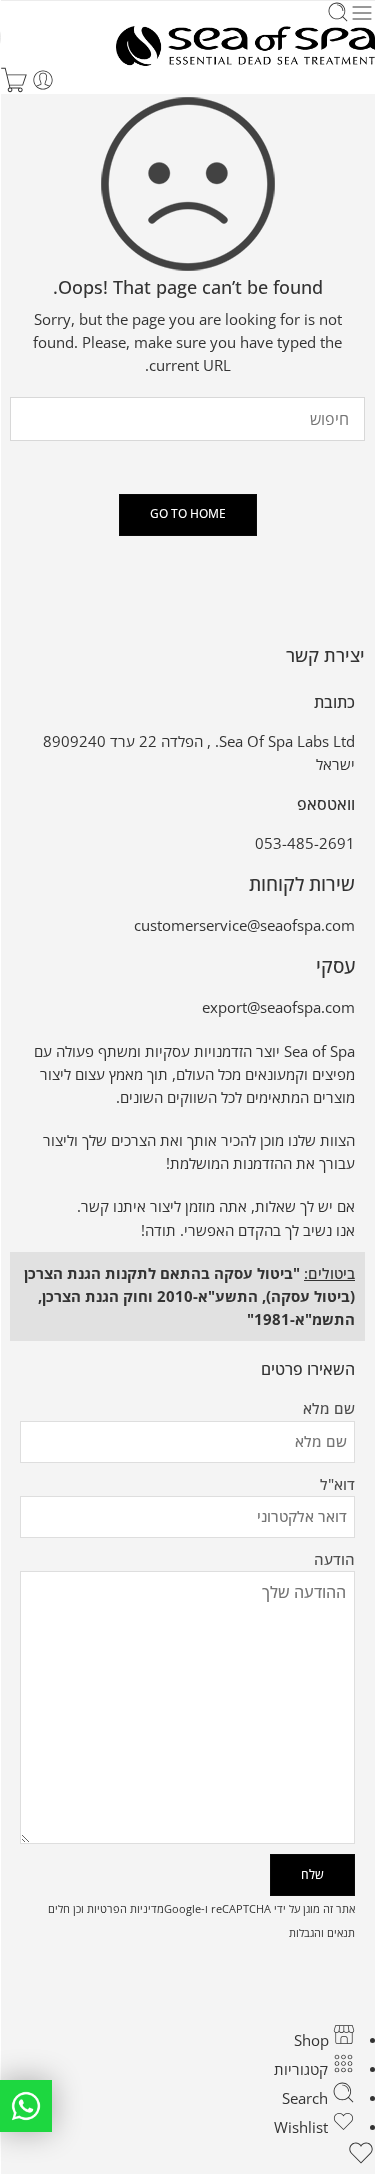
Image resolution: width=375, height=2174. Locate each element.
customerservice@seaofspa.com (244, 925)
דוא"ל (337, 1484)
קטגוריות (303, 2069)
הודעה (334, 1559)
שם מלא (329, 1408)
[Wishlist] (187, 2156)
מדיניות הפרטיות (125, 1908)
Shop (313, 2040)
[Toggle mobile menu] (362, 13)
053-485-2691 (305, 843)
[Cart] (14, 80)
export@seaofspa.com (278, 1007)
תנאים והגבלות (322, 1932)
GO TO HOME (188, 513)
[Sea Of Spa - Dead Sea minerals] (245, 46)
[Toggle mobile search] (338, 13)
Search (307, 2098)
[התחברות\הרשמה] (43, 80)
